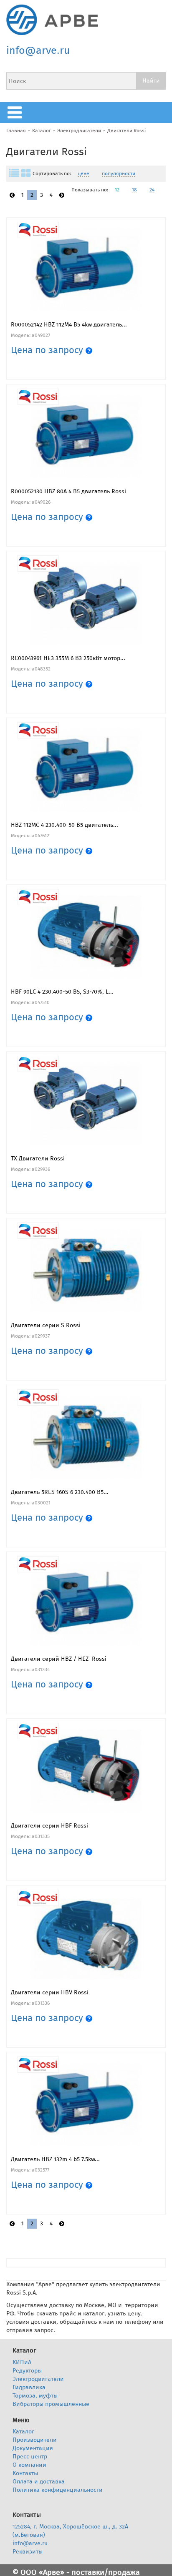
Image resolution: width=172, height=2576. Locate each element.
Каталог (42, 131)
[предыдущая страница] (12, 195)
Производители (35, 2440)
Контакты (25, 2473)
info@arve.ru (38, 50)
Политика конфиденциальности (58, 2490)
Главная (16, 131)
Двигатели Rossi (126, 131)
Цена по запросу (48, 350)
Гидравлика (29, 2387)
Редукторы (27, 2371)
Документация (33, 2448)
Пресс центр (30, 2457)
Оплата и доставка (39, 2482)
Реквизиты (28, 2552)
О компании (29, 2465)
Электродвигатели (79, 131)
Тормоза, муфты (35, 2396)
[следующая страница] (62, 195)
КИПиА (22, 2362)
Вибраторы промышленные (51, 2404)
